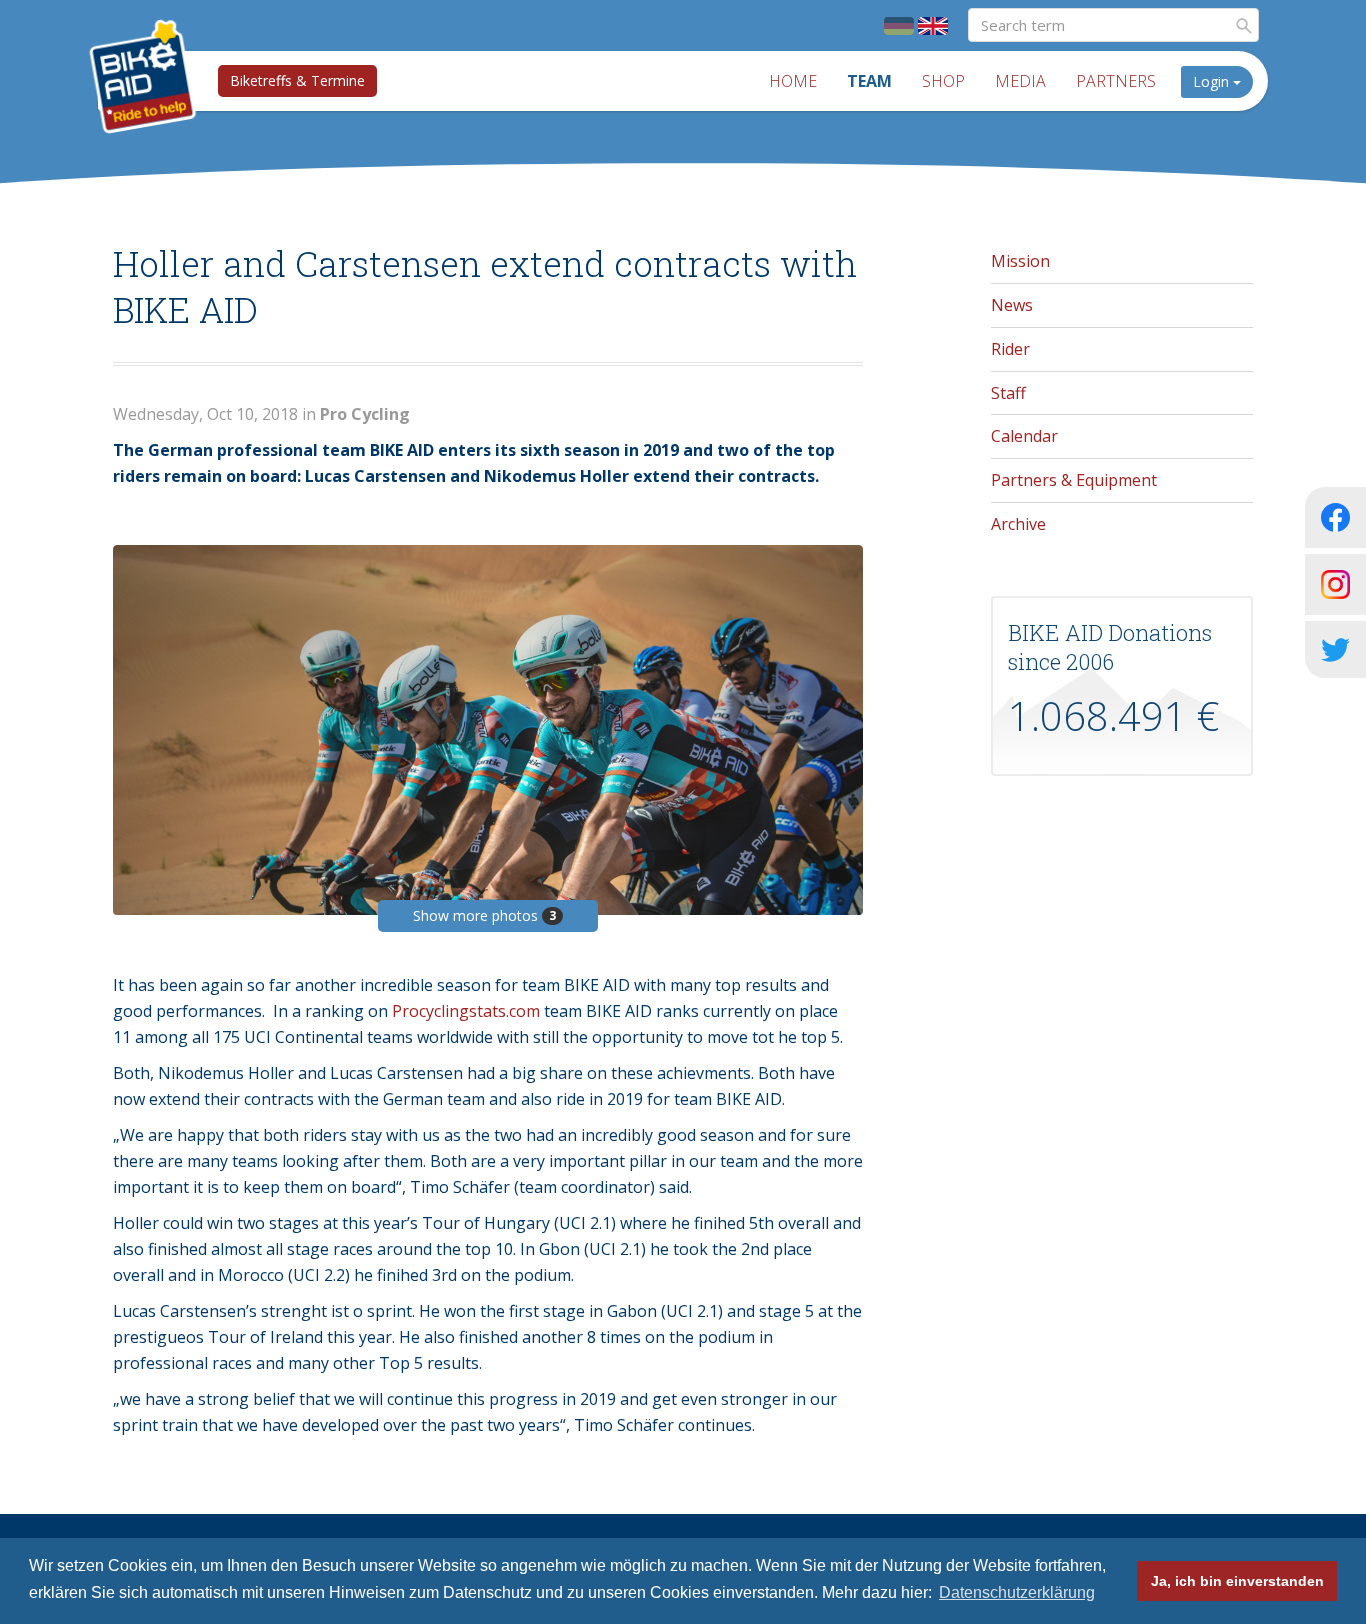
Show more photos (484, 915)
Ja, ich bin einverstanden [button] (1237, 1581)
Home (793, 81)
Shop (943, 81)
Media (1020, 81)
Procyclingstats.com (466, 1011)
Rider (1010, 349)
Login (1213, 81)
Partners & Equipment (1074, 480)
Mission (1020, 261)
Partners (1116, 81)
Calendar (1024, 436)
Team (869, 81)
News (1012, 305)
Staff (1008, 393)
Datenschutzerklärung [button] (1017, 1592)
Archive (1018, 524)
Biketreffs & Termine (297, 80)
